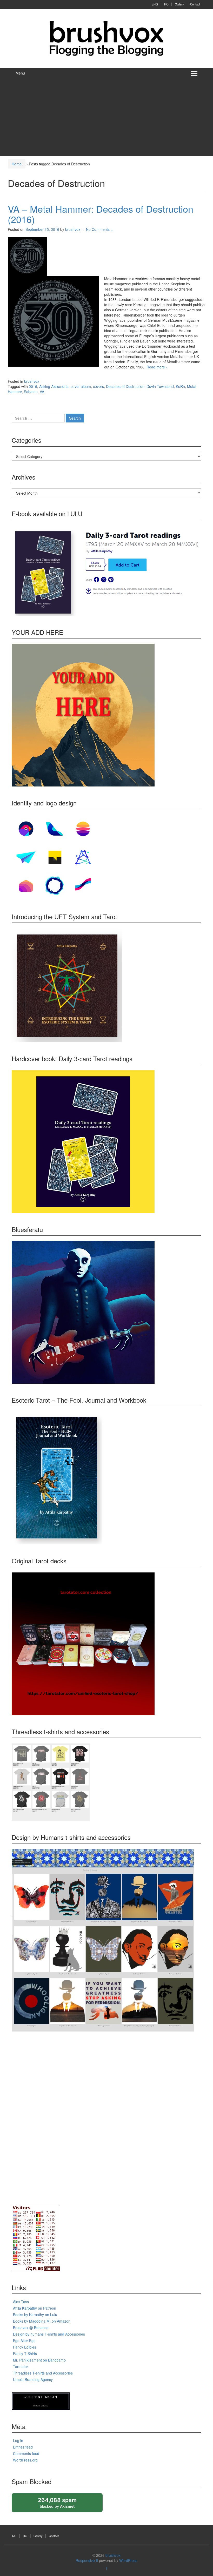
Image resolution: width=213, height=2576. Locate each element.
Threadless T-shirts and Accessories (43, 2373)
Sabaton (31, 392)
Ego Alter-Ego (24, 2340)
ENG (155, 4)
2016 (33, 386)
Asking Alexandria (54, 386)
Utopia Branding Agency (33, 2379)
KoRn (180, 386)
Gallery (179, 4)
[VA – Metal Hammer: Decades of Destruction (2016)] (27, 256)
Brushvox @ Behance (31, 2328)
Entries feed (23, 2447)
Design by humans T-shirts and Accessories (49, 2334)
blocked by (62, 2504)
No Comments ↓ (100, 229)
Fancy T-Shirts (25, 2353)
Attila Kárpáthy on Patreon (35, 2308)
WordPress (128, 2560)
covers (98, 386)
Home (17, 164)
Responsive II (87, 2560)
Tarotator (21, 2366)
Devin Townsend (160, 386)
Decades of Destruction (125, 386)
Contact (195, 4)
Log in (18, 2440)
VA (42, 392)
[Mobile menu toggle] (194, 73)
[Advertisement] (106, 117)
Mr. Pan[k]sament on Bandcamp (39, 2360)
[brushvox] (106, 38)
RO (166, 4)
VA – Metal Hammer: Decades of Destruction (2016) (101, 214)
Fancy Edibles (25, 2347)
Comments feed (26, 2453)
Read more (157, 367)
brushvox (32, 381)
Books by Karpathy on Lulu (35, 2315)
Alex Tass (21, 2302)
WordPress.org (25, 2460)
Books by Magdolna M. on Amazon (42, 2321)
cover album (81, 386)
